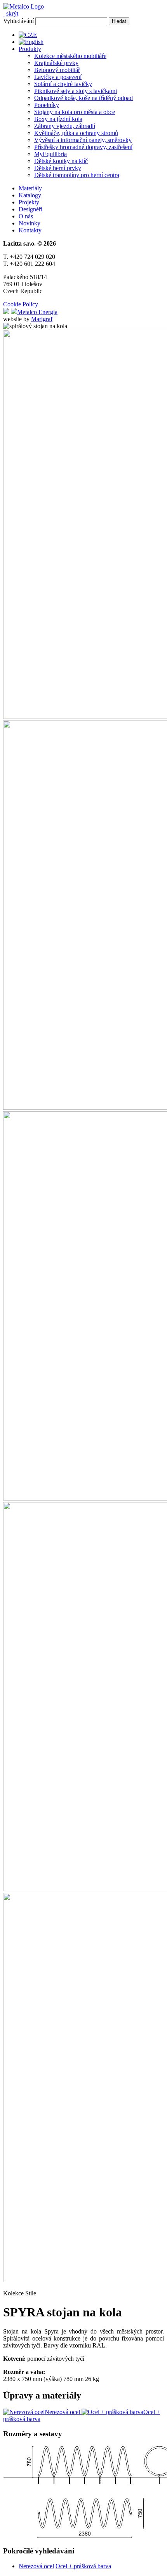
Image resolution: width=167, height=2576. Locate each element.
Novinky (30, 223)
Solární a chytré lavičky (63, 84)
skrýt (12, 13)
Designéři (30, 209)
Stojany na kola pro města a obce (75, 112)
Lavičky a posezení (58, 77)
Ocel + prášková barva (83, 2566)
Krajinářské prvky (56, 63)
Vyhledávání (18, 21)
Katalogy (30, 195)
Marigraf (42, 319)
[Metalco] (23, 6)
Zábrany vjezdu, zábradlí (65, 126)
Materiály (30, 188)
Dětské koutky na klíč (61, 161)
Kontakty (30, 230)
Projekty (29, 202)
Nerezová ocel (36, 2566)
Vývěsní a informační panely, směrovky (83, 140)
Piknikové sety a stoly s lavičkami (76, 91)
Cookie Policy (21, 304)
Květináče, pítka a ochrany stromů (76, 133)
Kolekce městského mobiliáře (70, 56)
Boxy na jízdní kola (58, 119)
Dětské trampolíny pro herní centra (77, 175)
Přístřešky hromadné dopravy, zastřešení (83, 147)
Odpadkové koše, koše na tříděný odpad (83, 98)
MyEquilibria (50, 154)
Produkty (30, 49)
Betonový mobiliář (57, 70)
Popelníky (47, 105)
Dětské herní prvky (58, 168)
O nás (26, 216)
